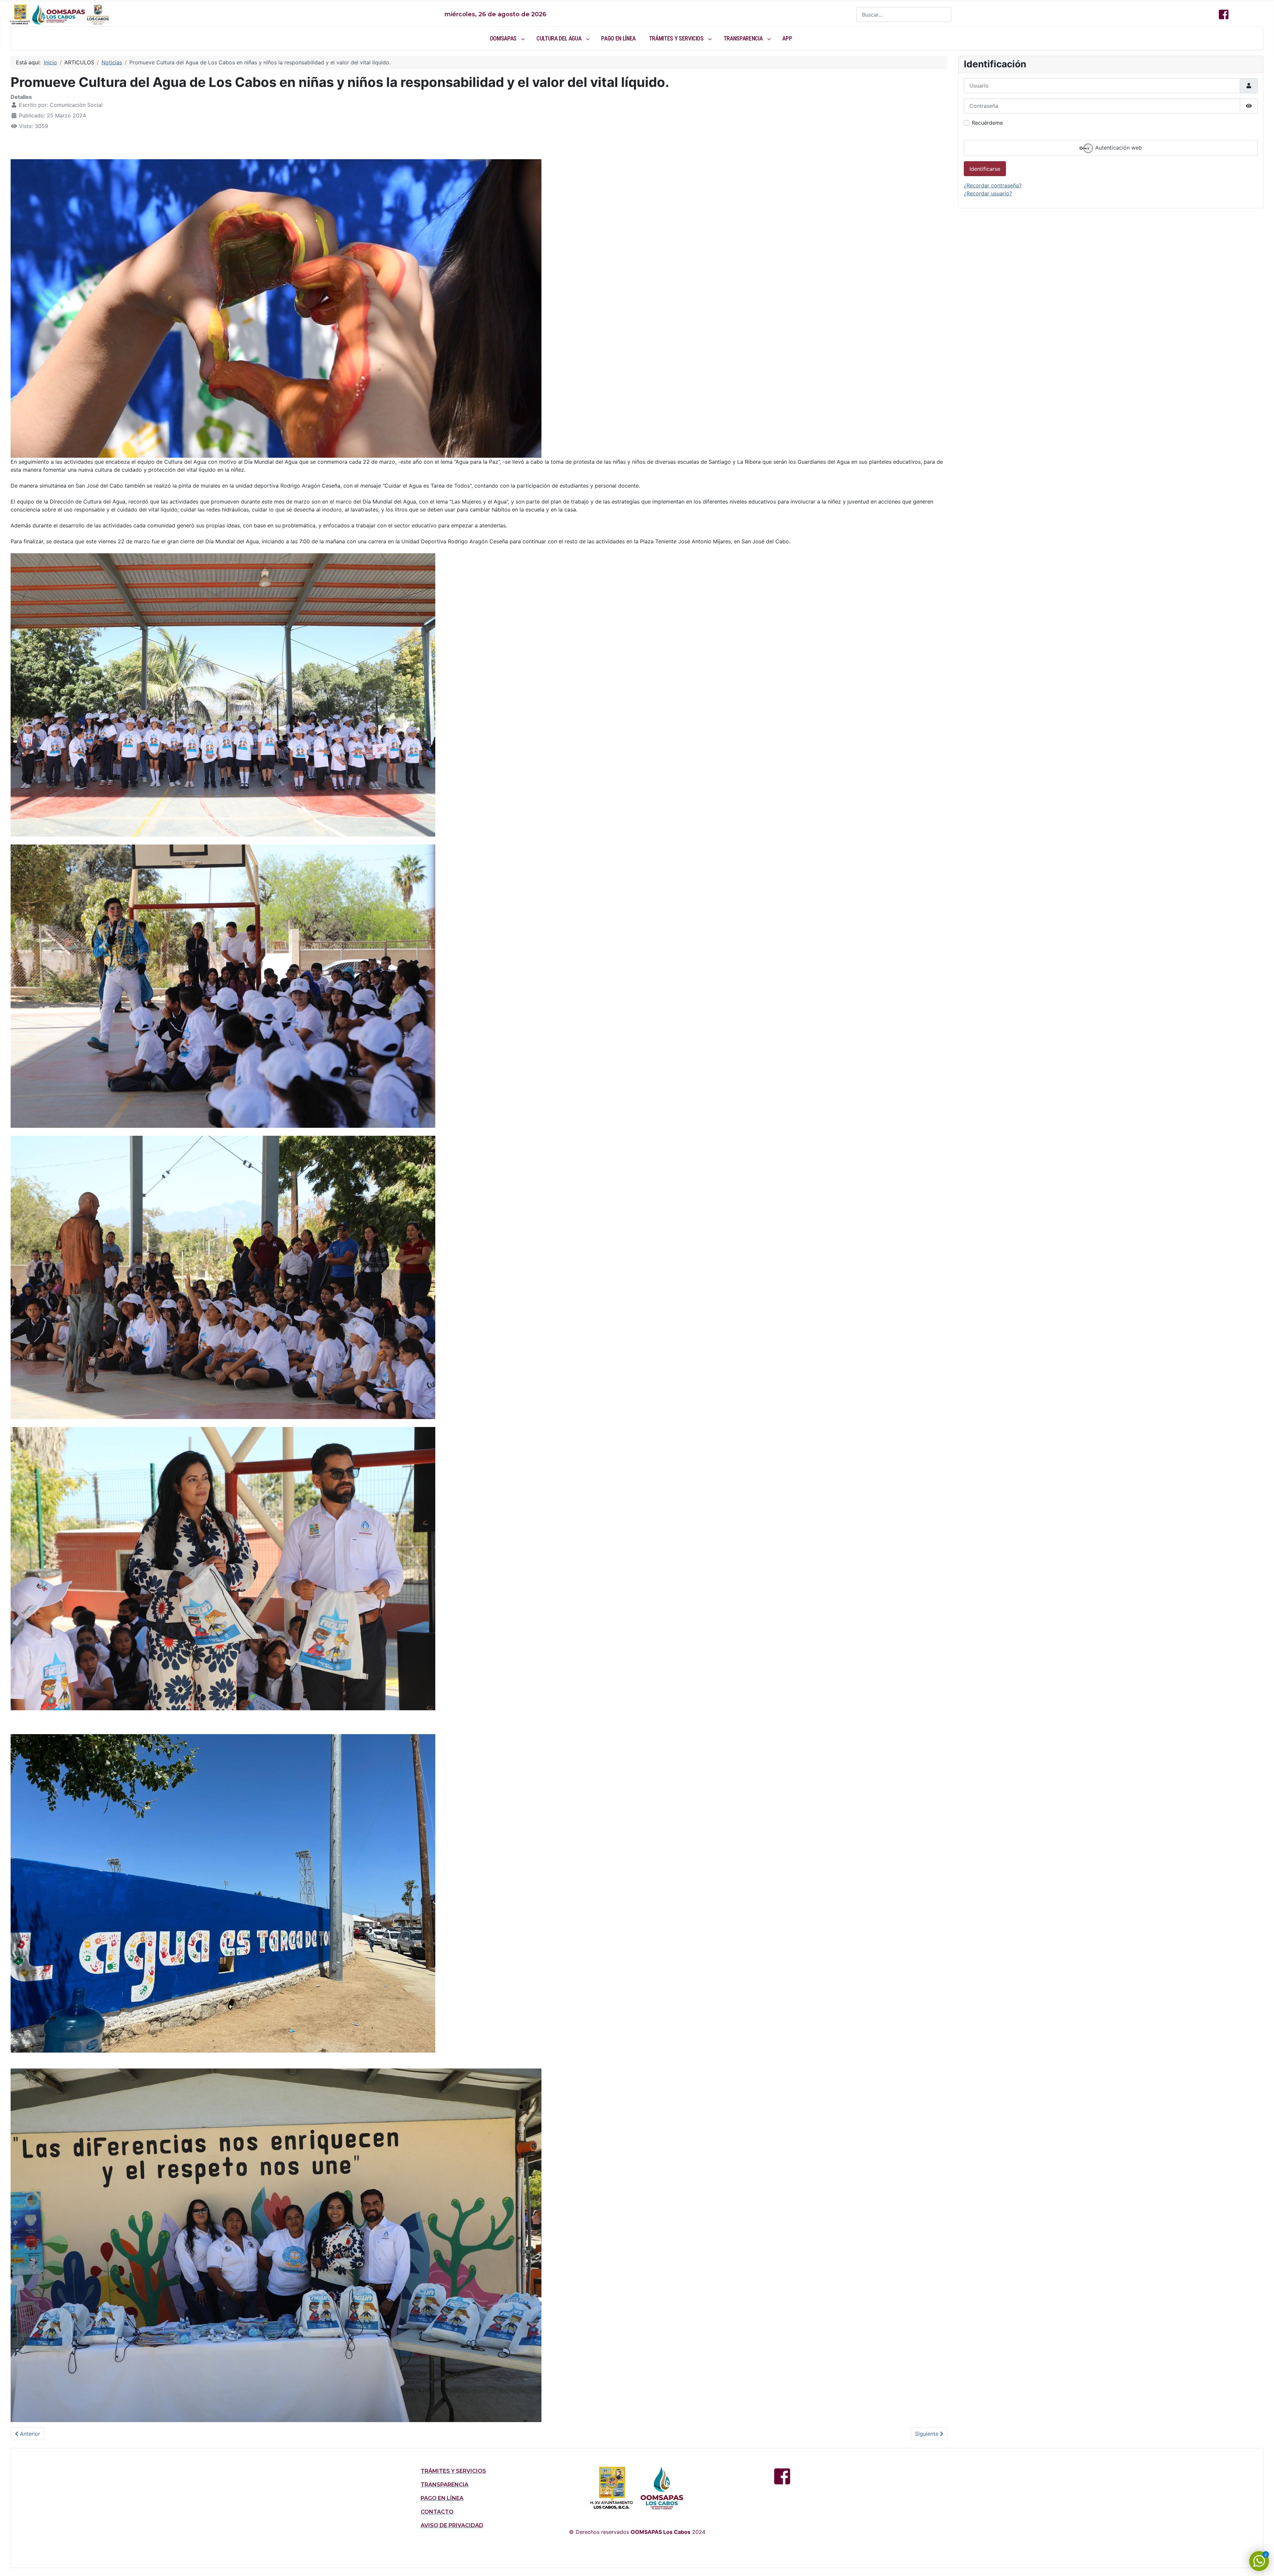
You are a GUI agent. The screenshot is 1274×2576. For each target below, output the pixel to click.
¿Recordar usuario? (988, 193)
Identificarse (985, 169)
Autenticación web (1118, 148)
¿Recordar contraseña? (993, 185)
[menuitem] (506, 38)
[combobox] (904, 14)
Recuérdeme (987, 123)
